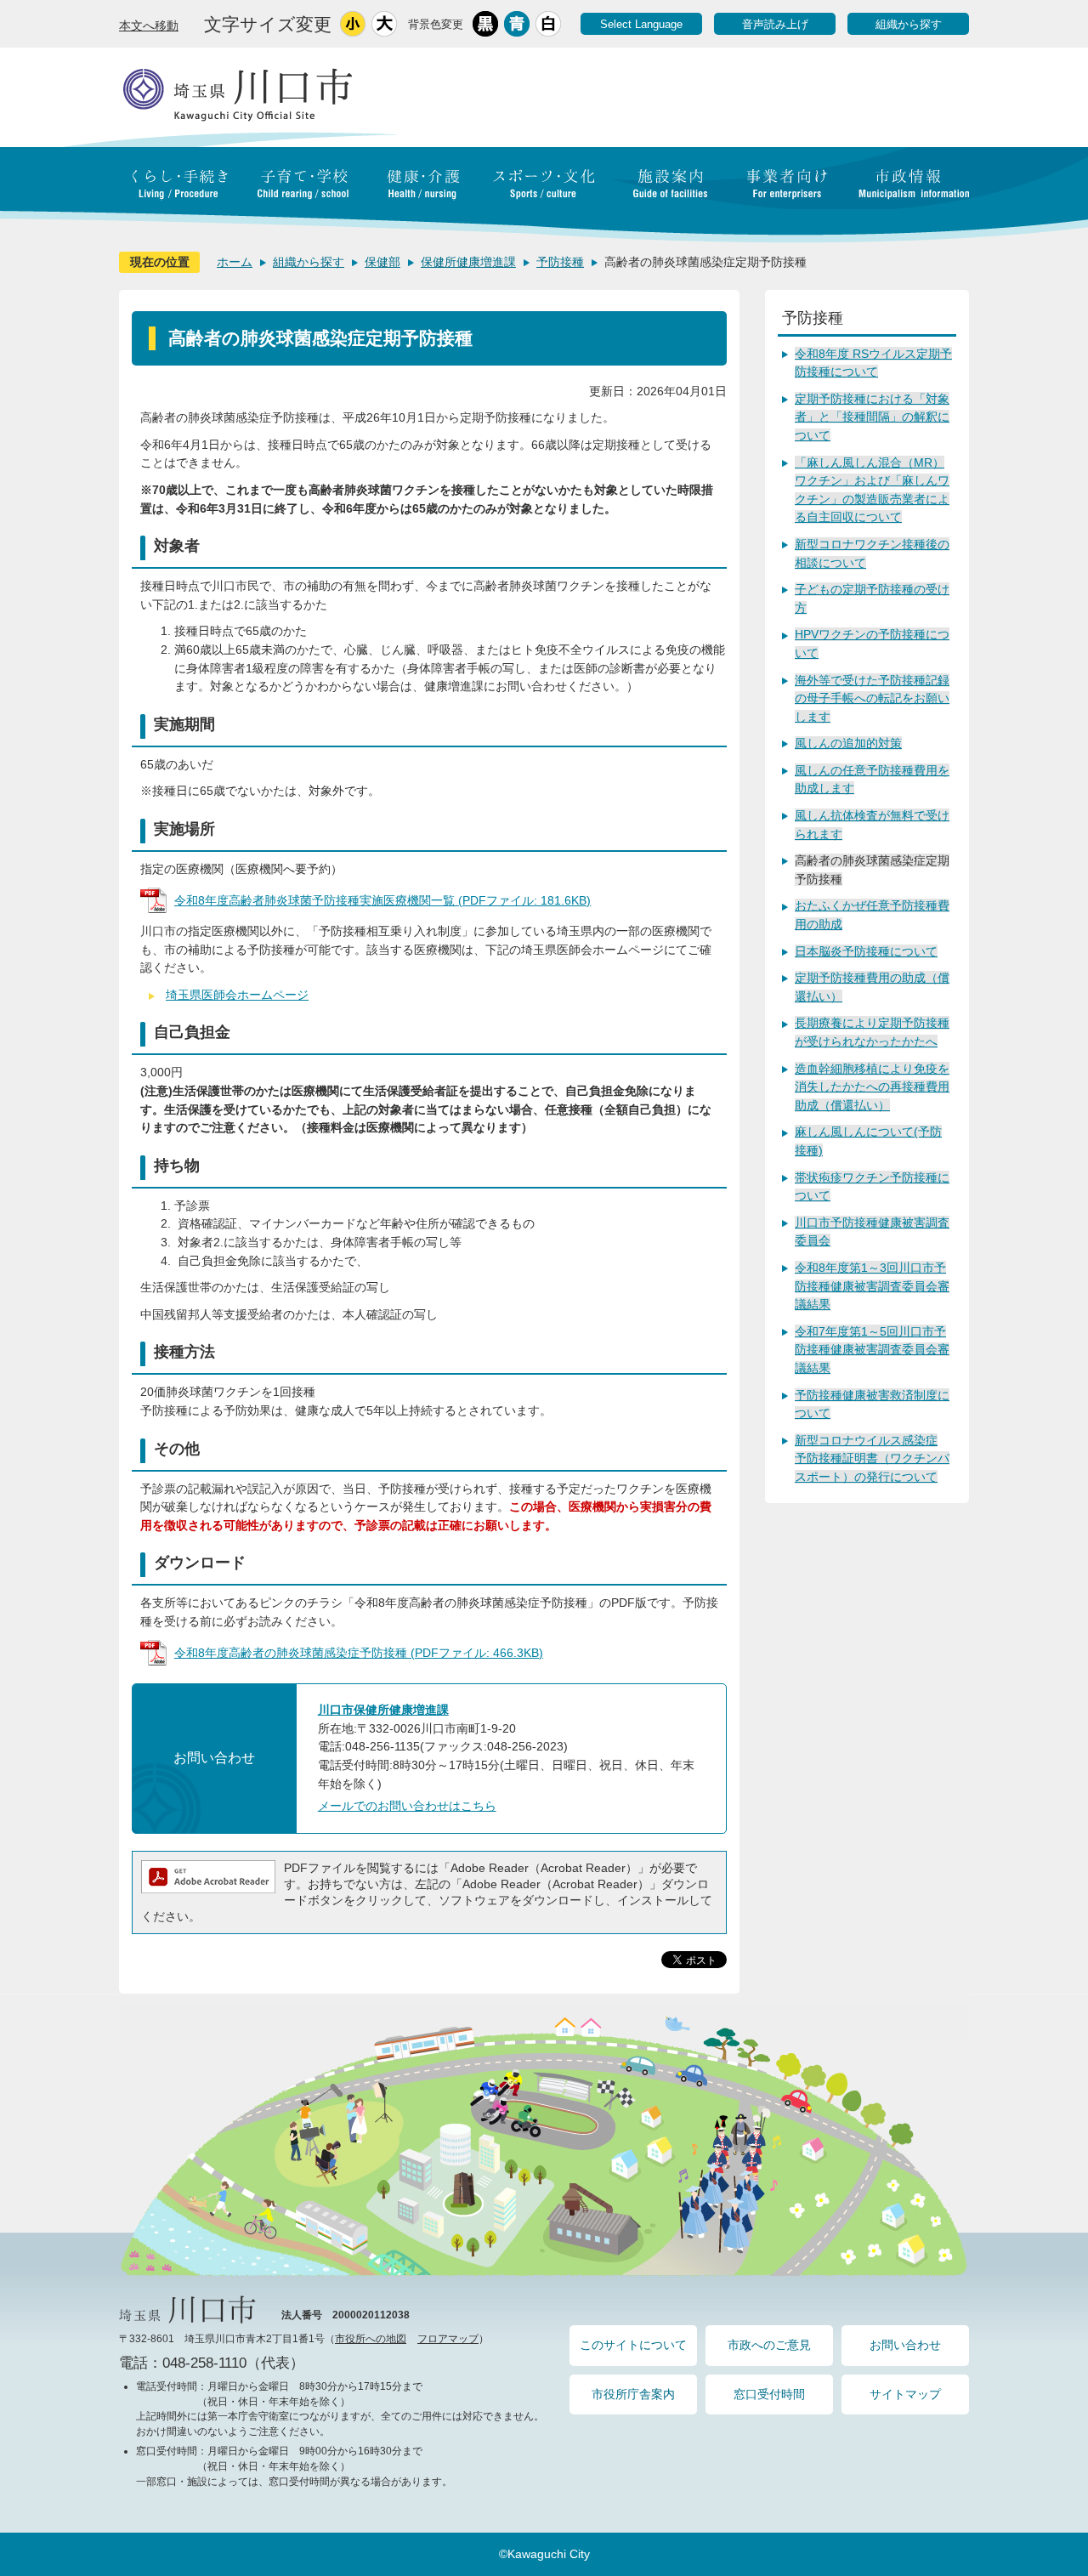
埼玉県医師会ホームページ (237, 995)
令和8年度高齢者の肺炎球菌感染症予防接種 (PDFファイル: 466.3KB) (359, 1653)
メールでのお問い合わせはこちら (407, 1806)
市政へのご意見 (769, 2345)
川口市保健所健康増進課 (383, 1710)
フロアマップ (448, 2339)
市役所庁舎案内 (633, 2394)
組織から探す (909, 24)
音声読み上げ (775, 24)
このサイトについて (633, 2345)
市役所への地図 (371, 2339)
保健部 (382, 262)
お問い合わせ (905, 2345)
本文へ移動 (149, 26)
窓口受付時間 (769, 2394)
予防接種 (560, 262)
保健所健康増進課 (468, 262)
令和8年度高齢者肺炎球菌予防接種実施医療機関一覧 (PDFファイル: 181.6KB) (382, 900)
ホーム (235, 262)
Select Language (641, 24)
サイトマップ (905, 2394)
